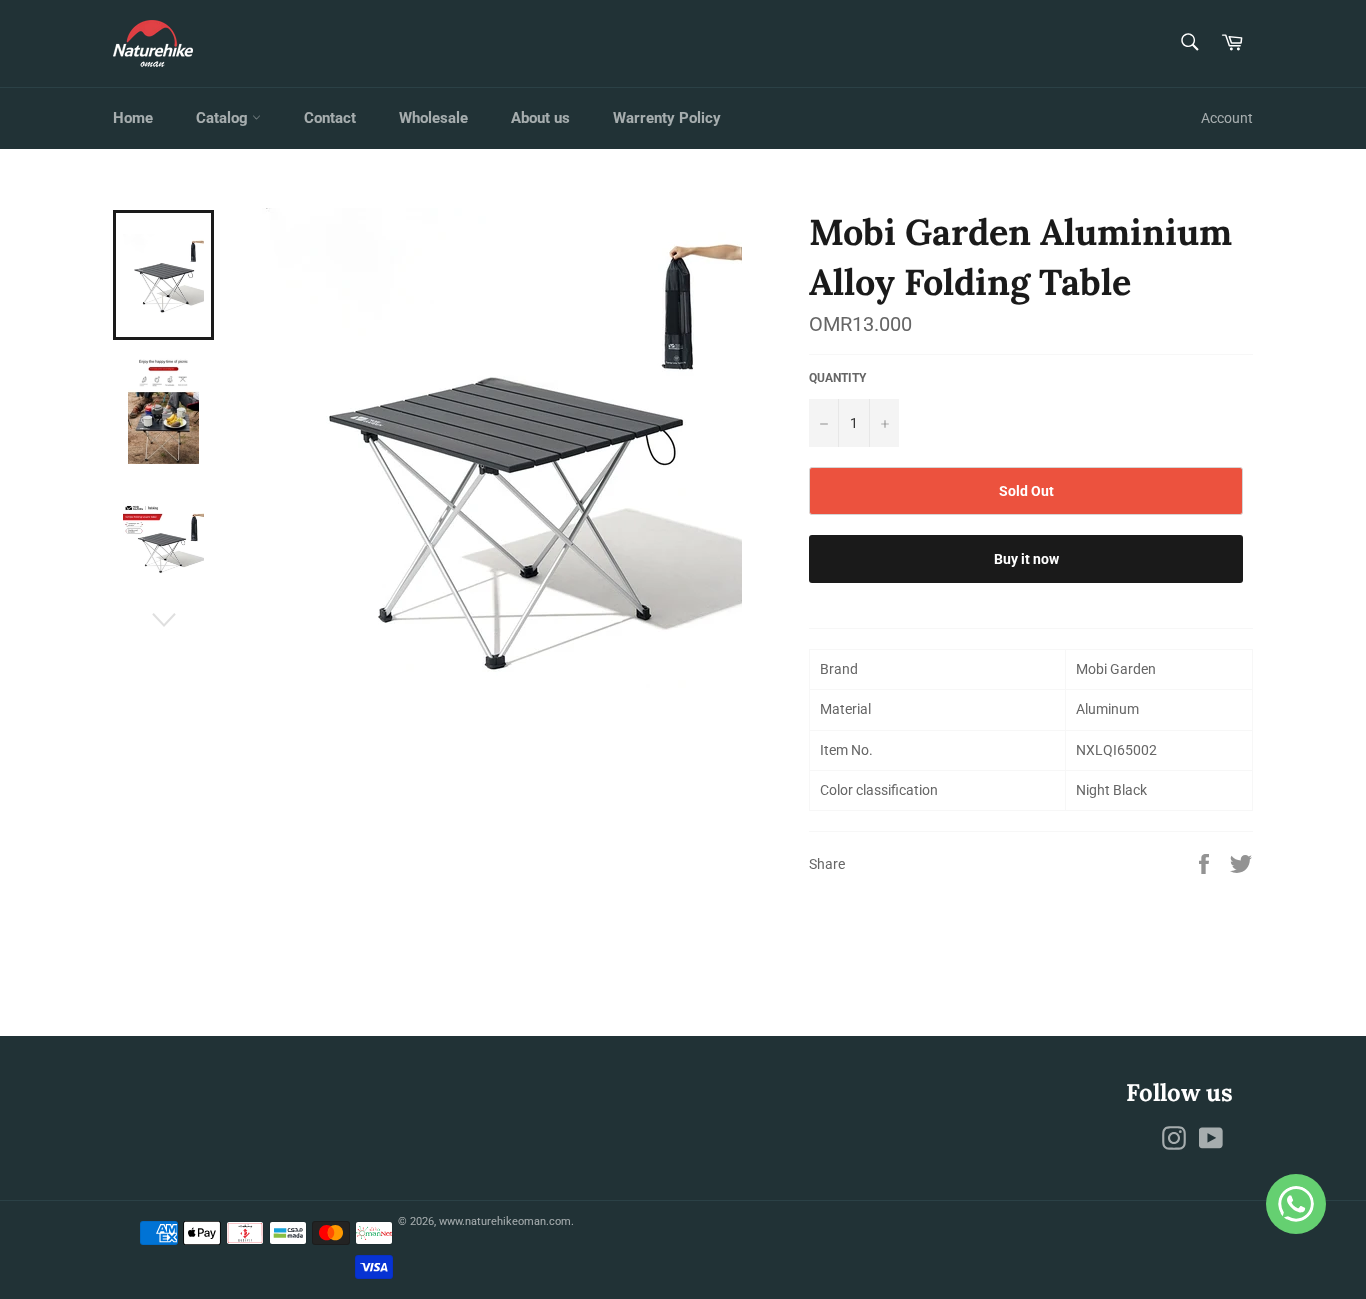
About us (540, 118)
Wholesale (433, 118)
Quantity (837, 378)
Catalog (224, 118)
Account (1227, 118)
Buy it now (1026, 559)
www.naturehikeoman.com (505, 1221)
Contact (330, 118)
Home (133, 118)
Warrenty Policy (667, 118)
